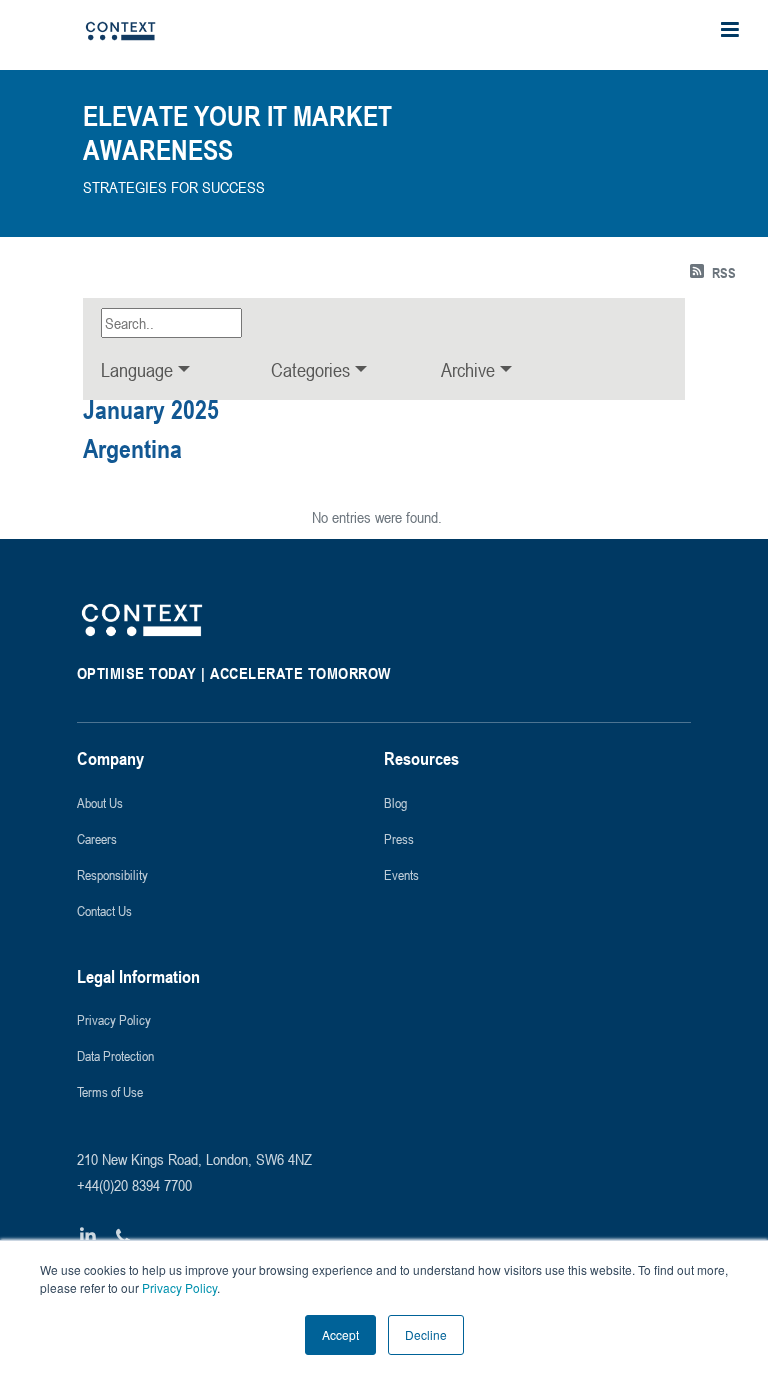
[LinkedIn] (88, 1236)
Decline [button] (426, 1334)
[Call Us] (122, 1236)
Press (399, 838)
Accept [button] (340, 1334)
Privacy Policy (178, 1287)
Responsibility (112, 874)
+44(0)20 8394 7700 (134, 1185)
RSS (724, 272)
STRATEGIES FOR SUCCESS (174, 187)
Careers (97, 838)
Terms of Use (110, 1091)
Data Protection (115, 1055)
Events (401, 874)
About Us (100, 802)
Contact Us (104, 910)
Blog (395, 802)
